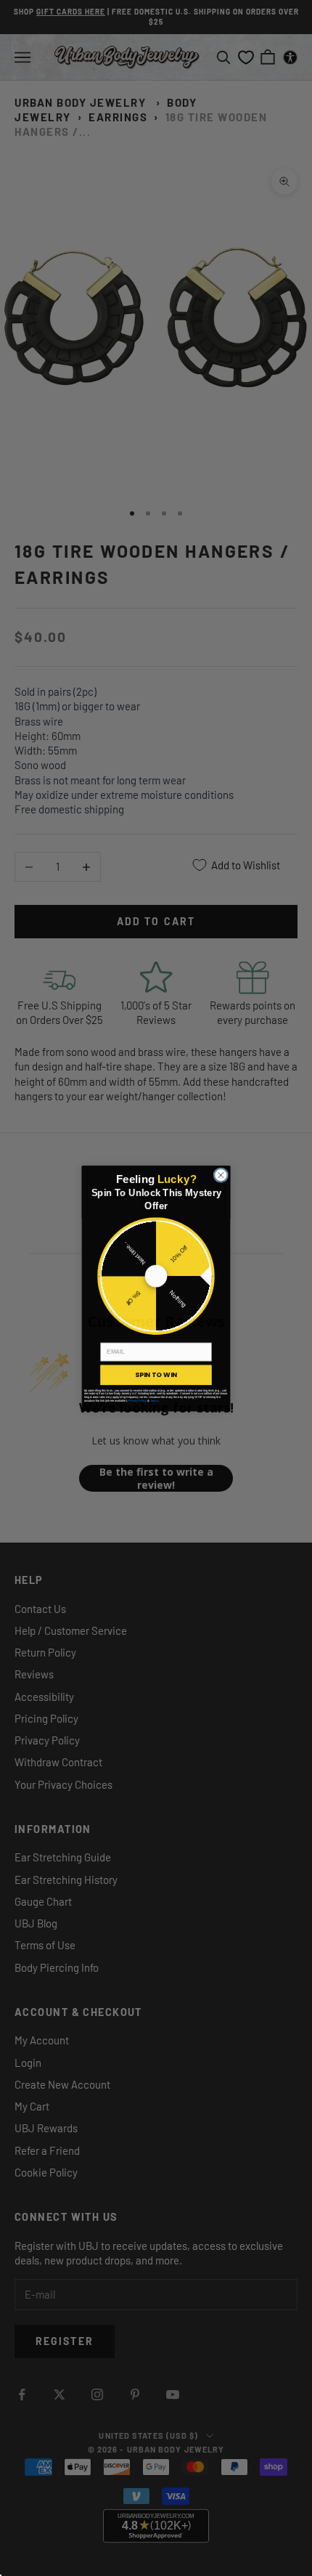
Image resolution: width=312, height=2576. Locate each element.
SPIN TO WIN (156, 1374)
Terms (154, 1400)
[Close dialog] (221, 1174)
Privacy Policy (137, 1400)
